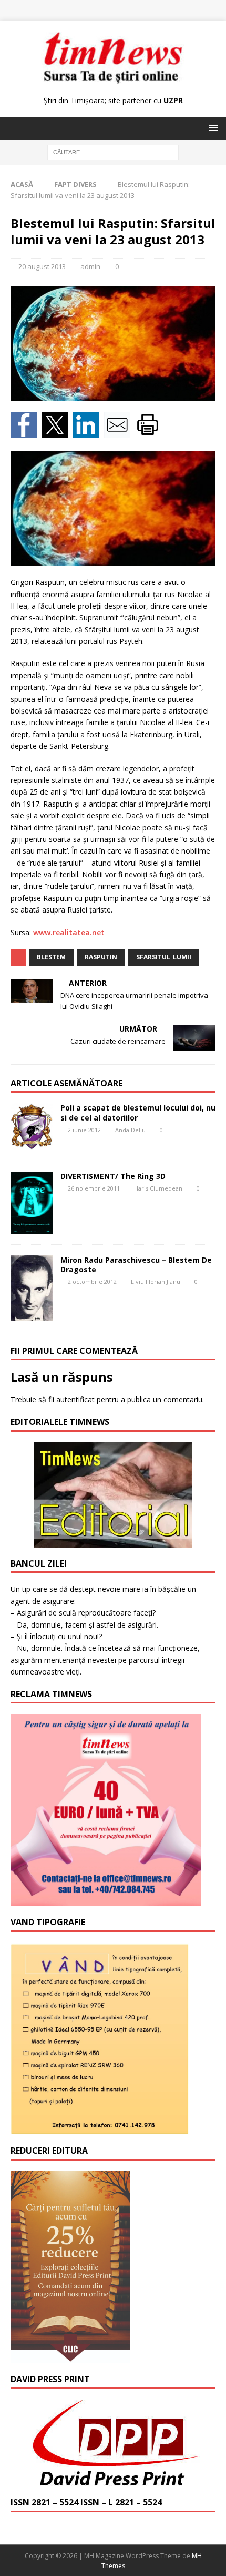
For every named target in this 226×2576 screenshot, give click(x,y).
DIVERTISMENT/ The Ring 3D (113, 1176)
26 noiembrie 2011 (94, 1188)
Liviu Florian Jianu (156, 1281)
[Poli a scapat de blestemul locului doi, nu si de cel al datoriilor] (32, 1126)
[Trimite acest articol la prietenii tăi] (119, 432)
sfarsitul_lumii (164, 957)
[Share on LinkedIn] (88, 432)
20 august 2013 (42, 266)
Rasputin (101, 957)
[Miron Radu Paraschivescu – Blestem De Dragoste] (32, 1288)
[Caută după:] (113, 152)
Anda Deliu (130, 1130)
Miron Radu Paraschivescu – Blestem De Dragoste (136, 1265)
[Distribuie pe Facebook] (26, 432)
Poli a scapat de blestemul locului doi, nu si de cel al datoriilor (138, 1112)
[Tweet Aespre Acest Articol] (57, 432)
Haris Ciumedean (158, 1188)
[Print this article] (149, 432)
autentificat (75, 1399)
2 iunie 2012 (84, 1130)
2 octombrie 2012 (92, 1281)
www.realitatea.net (69, 932)
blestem (51, 957)
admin (90, 266)
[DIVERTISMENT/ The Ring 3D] (32, 1203)
